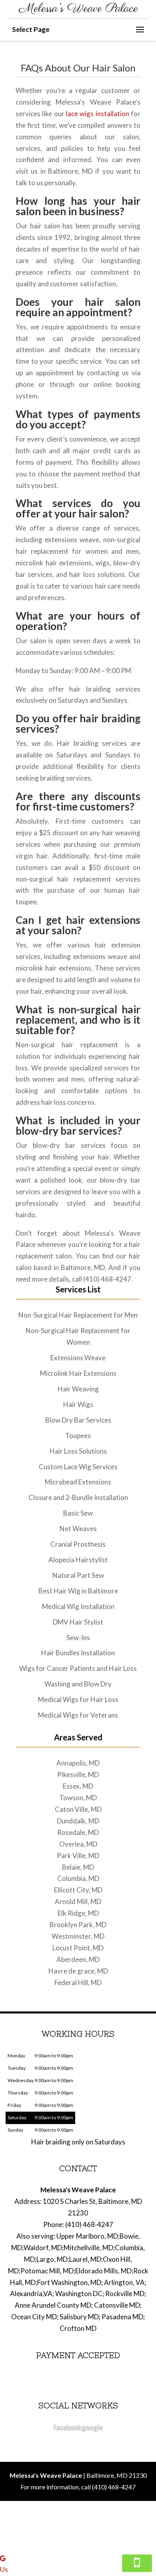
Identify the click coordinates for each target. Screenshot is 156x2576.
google (92, 2427)
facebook (67, 2427)
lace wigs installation (98, 114)
